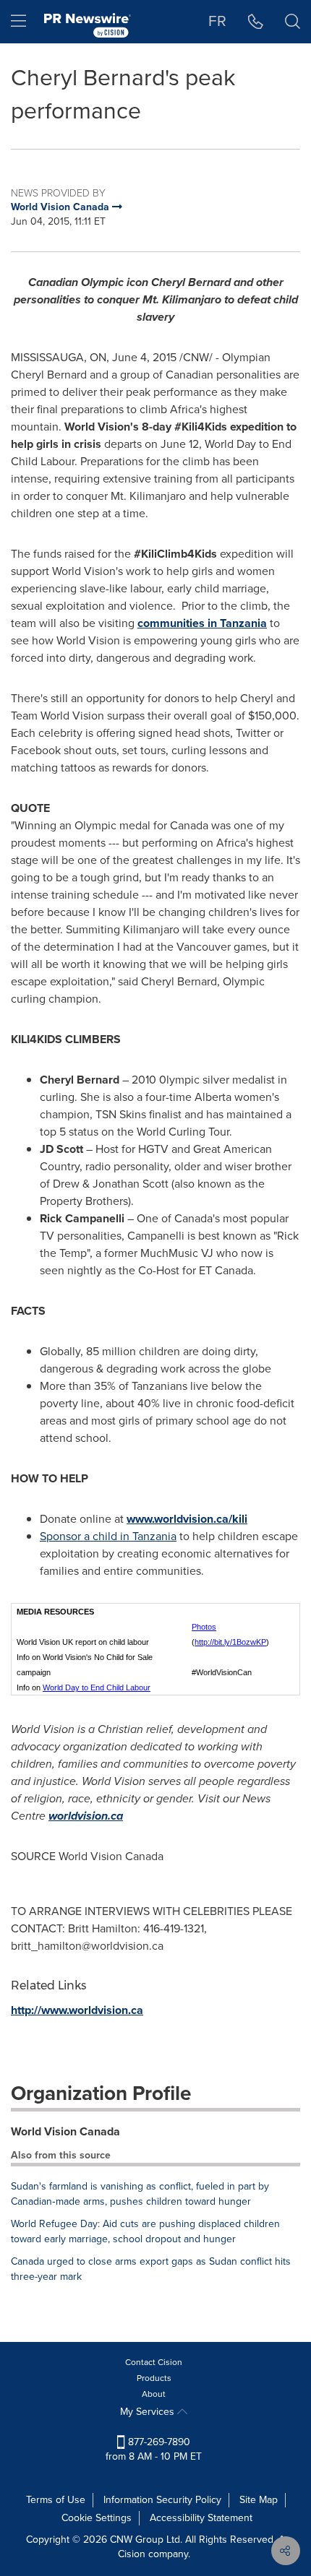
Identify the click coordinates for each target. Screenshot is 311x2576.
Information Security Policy (162, 2500)
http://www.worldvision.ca (77, 2010)
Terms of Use (56, 2500)
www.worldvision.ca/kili (187, 1519)
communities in (202, 623)
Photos (204, 1627)
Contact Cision (154, 2362)
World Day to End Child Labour (97, 1687)
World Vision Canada (65, 2131)
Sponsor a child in (108, 1536)
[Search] (293, 22)
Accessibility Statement (201, 2518)
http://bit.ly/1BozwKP (230, 1642)
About (154, 2394)
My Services (149, 2412)
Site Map (259, 2500)
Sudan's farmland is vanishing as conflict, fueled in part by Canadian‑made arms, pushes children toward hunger (140, 2194)
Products (154, 2378)
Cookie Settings (97, 2518)
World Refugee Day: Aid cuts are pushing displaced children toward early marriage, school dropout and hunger (145, 2231)
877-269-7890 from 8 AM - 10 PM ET (154, 2449)
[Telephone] (256, 22)
